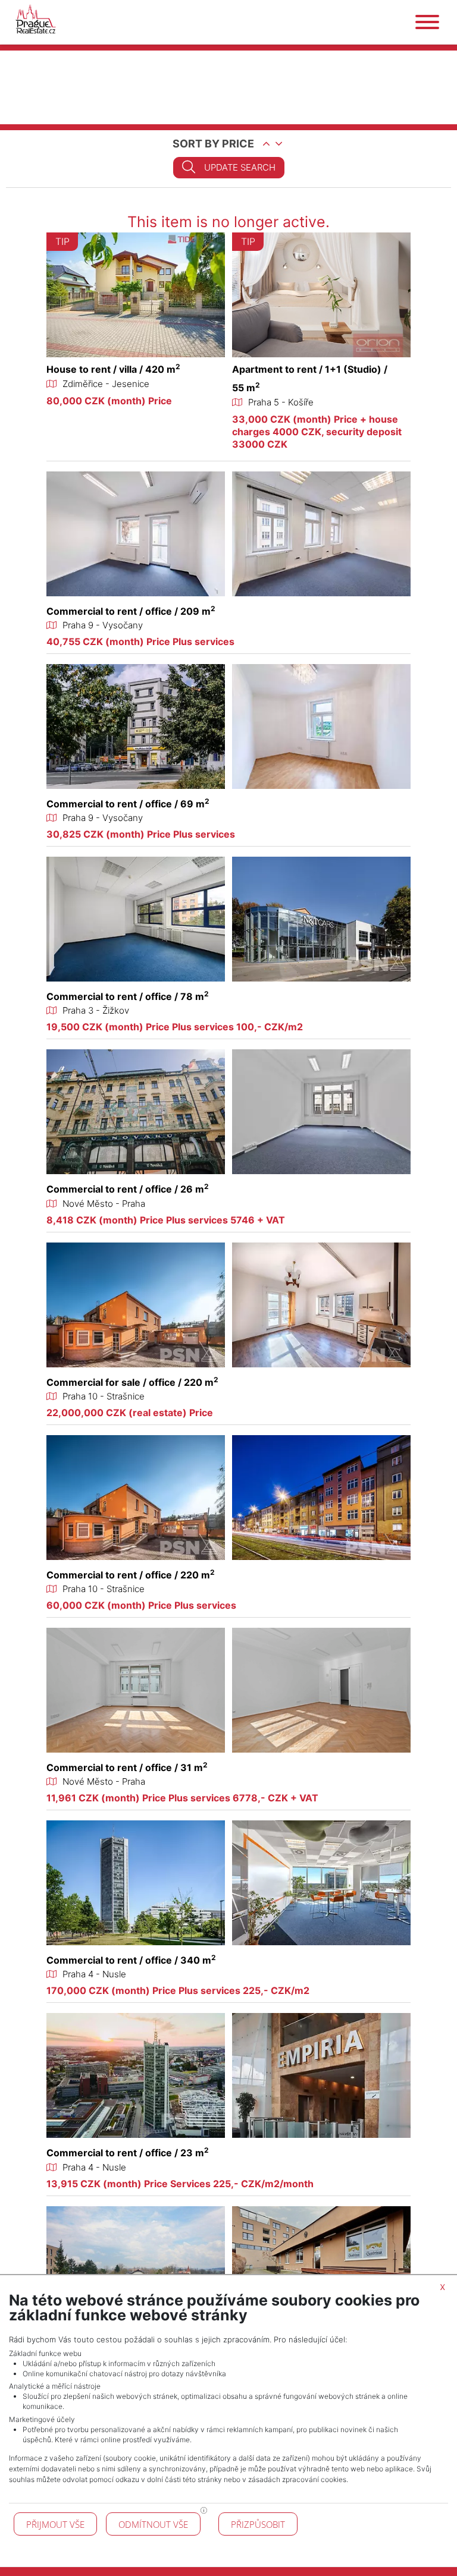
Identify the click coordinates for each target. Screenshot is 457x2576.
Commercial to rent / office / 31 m (127, 1767)
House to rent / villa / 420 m (113, 369)
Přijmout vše (55, 2524)
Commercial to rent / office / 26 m (128, 1189)
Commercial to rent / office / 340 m (131, 1960)
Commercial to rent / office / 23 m (128, 2153)
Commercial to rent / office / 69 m (128, 804)
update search (240, 167)
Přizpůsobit (258, 2524)
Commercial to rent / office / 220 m (131, 1575)
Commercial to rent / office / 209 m (131, 611)
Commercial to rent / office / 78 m (128, 996)
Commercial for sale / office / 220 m (132, 1382)
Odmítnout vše (153, 2524)
